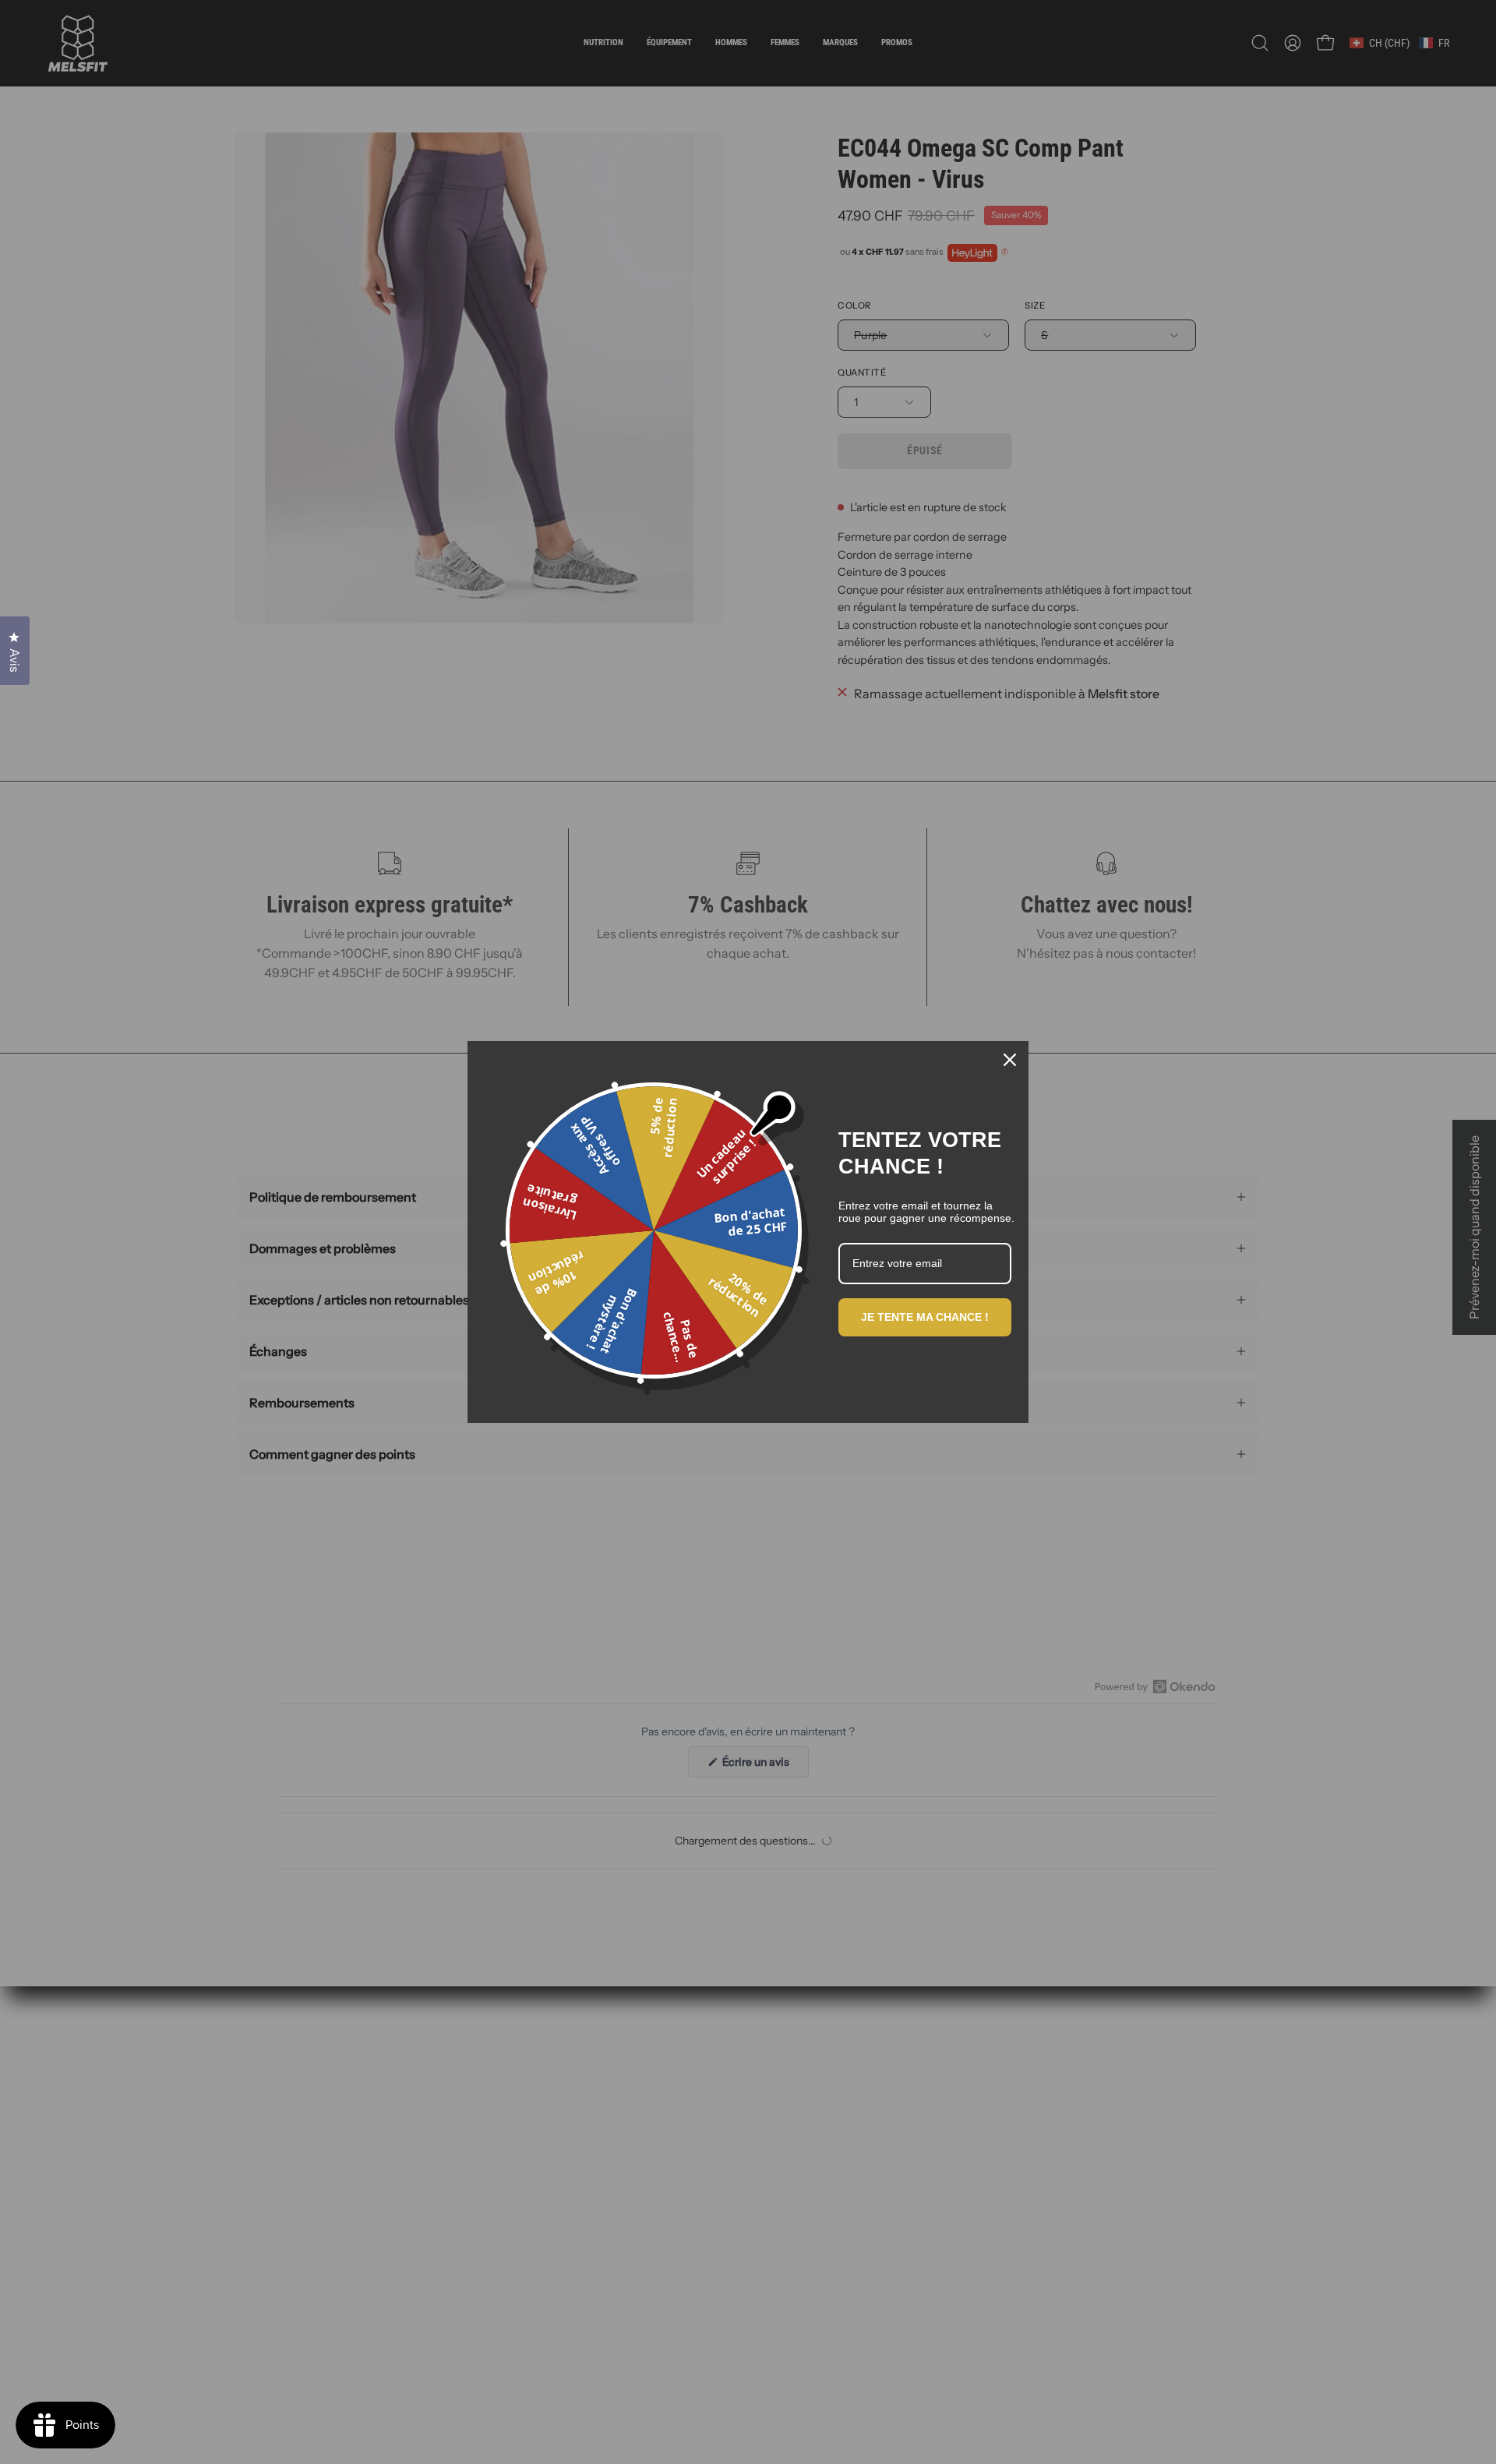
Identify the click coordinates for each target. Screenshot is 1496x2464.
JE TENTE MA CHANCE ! (925, 1317)
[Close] (1010, 1060)
